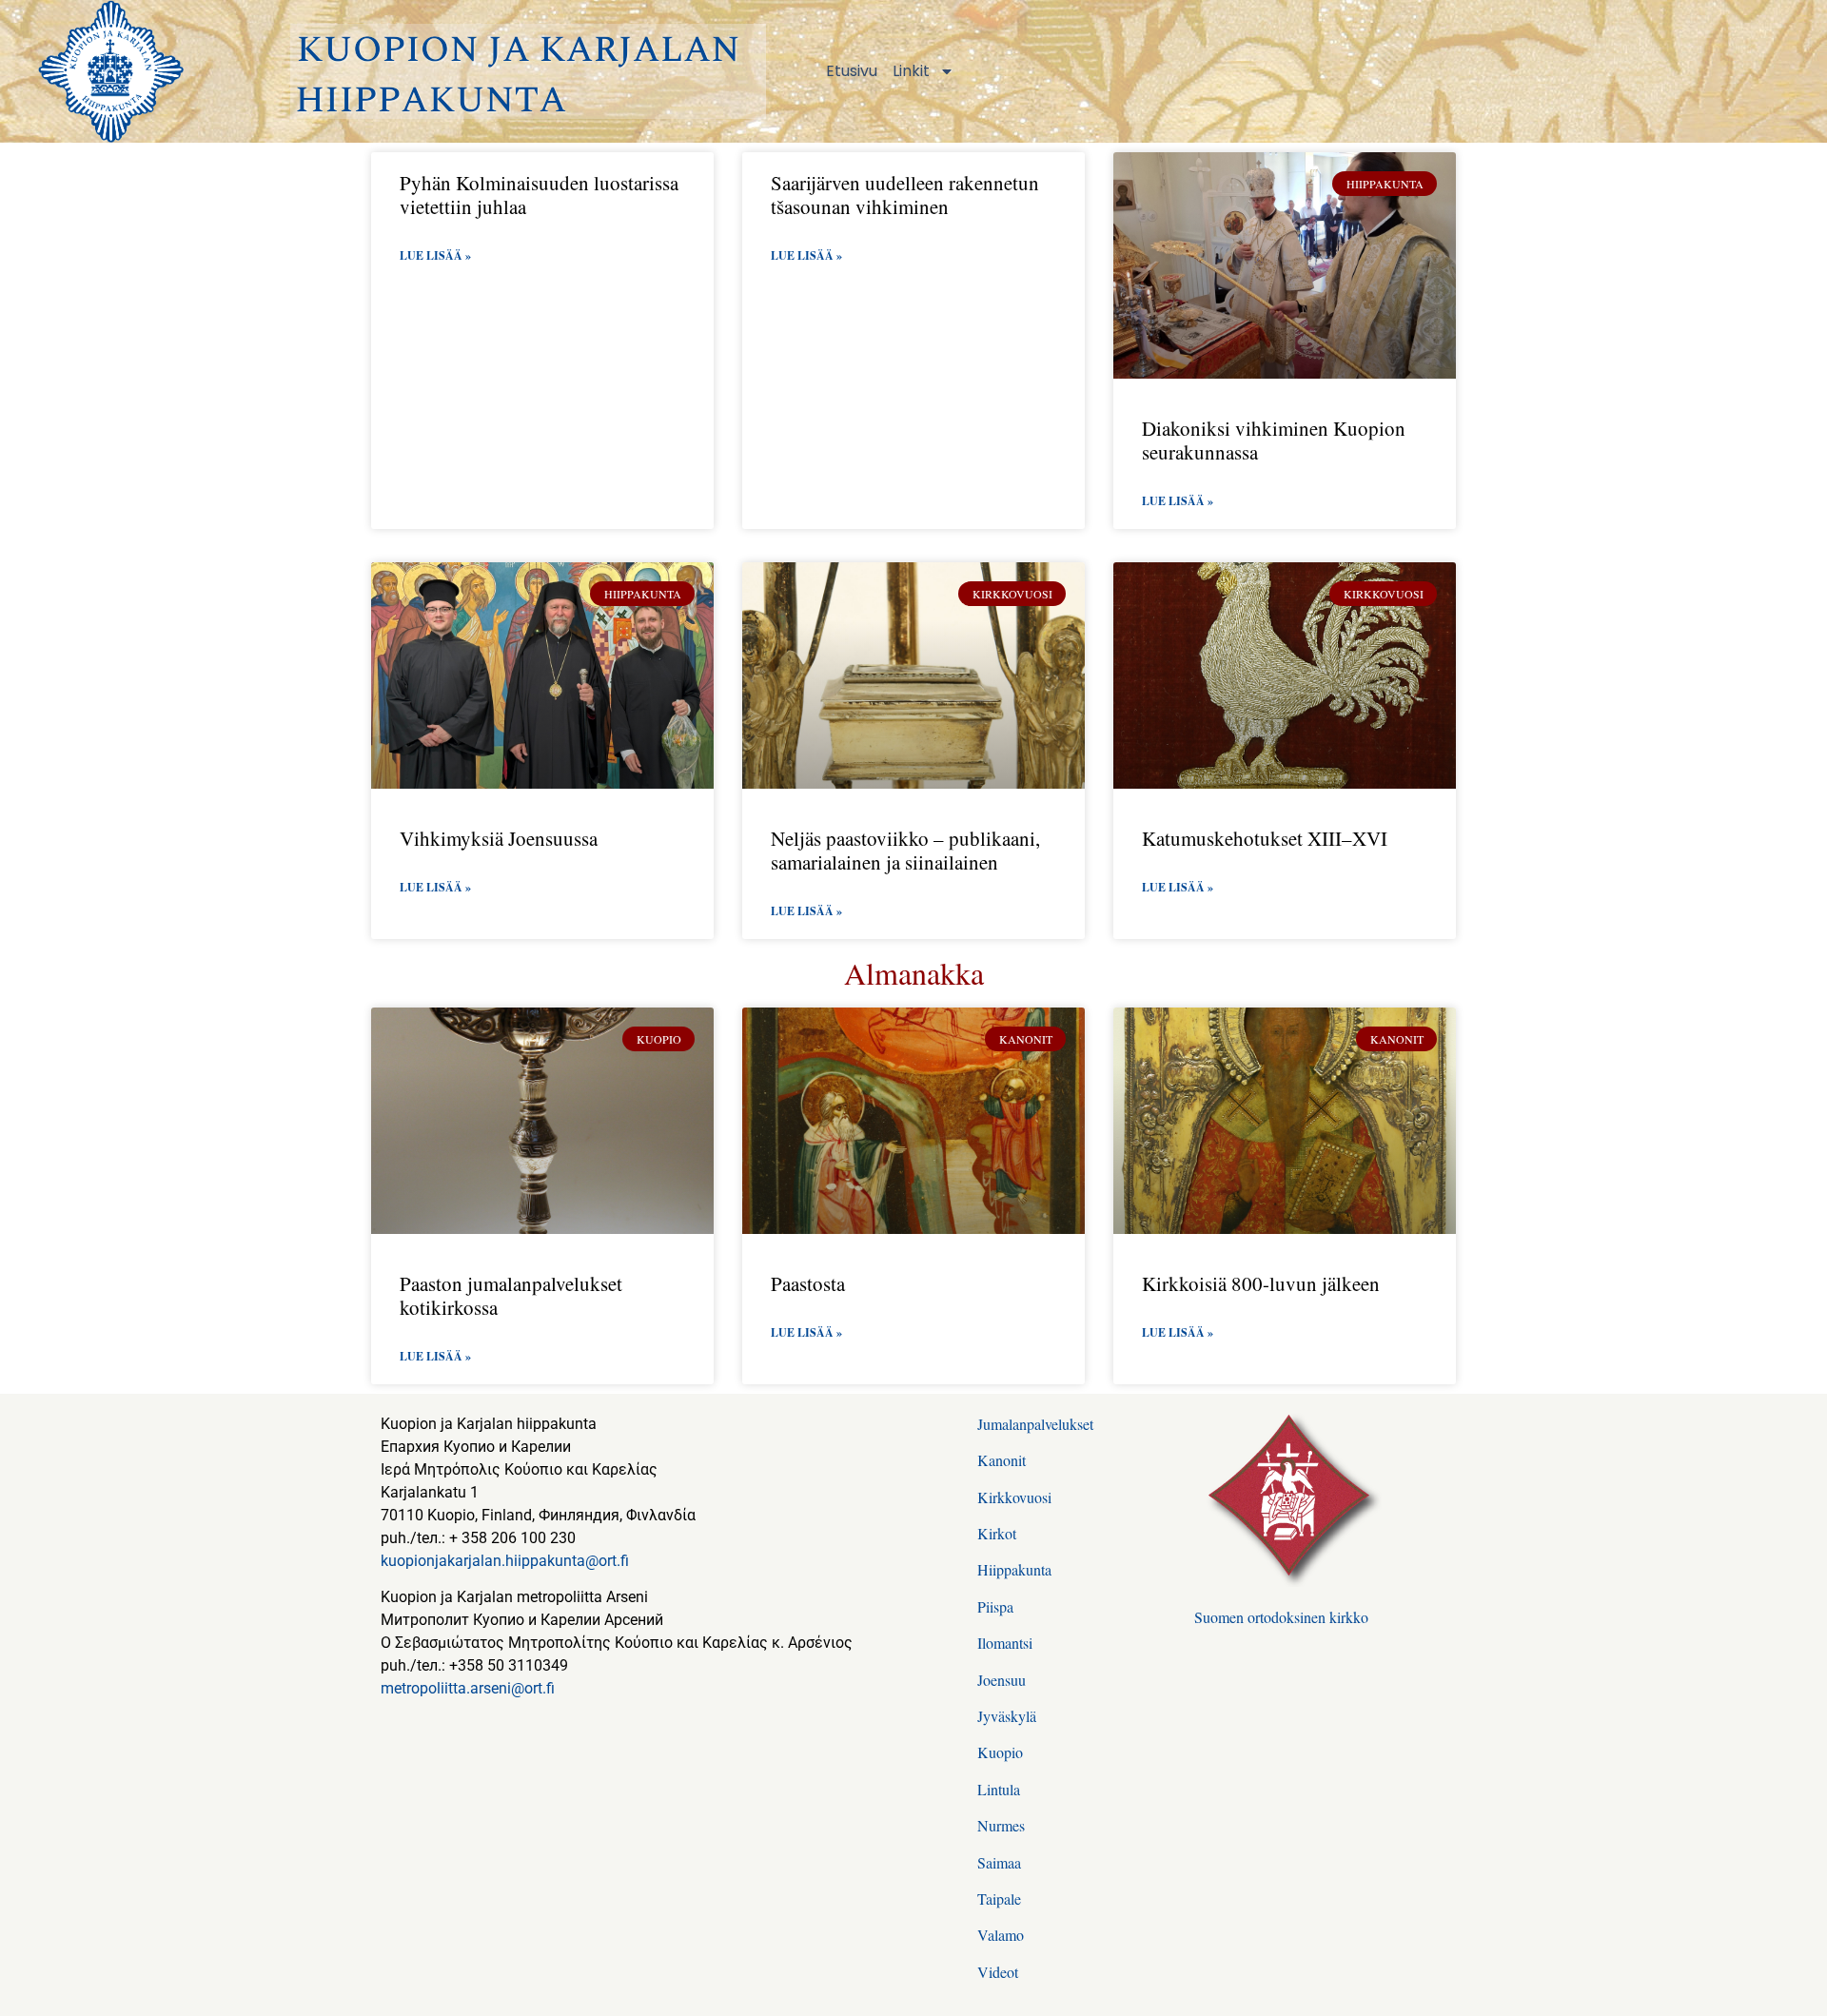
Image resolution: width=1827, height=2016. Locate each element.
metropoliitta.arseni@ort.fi (468, 1688)
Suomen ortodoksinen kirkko (1281, 1617)
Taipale (999, 1899)
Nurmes (1001, 1825)
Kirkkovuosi (1014, 1497)
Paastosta (808, 1283)
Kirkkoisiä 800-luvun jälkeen (1261, 1283)
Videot (998, 1972)
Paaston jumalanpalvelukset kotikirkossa (511, 1295)
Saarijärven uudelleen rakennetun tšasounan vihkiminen (905, 195)
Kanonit (1002, 1460)
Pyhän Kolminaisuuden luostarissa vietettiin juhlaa (539, 195)
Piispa (995, 1606)
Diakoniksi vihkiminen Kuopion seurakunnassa (1274, 440)
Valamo (1001, 1935)
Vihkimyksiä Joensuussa (499, 838)
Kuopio (1000, 1752)
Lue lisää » (435, 255)
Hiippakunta (1014, 1569)
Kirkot (997, 1533)
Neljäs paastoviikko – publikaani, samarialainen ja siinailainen (905, 850)
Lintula (999, 1789)
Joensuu (1002, 1680)
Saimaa (999, 1862)
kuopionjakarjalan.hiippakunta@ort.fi (505, 1561)
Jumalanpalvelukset (1035, 1424)
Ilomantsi (1005, 1643)
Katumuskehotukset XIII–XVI (1265, 838)
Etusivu (852, 71)
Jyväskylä (1007, 1716)
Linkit (911, 71)
